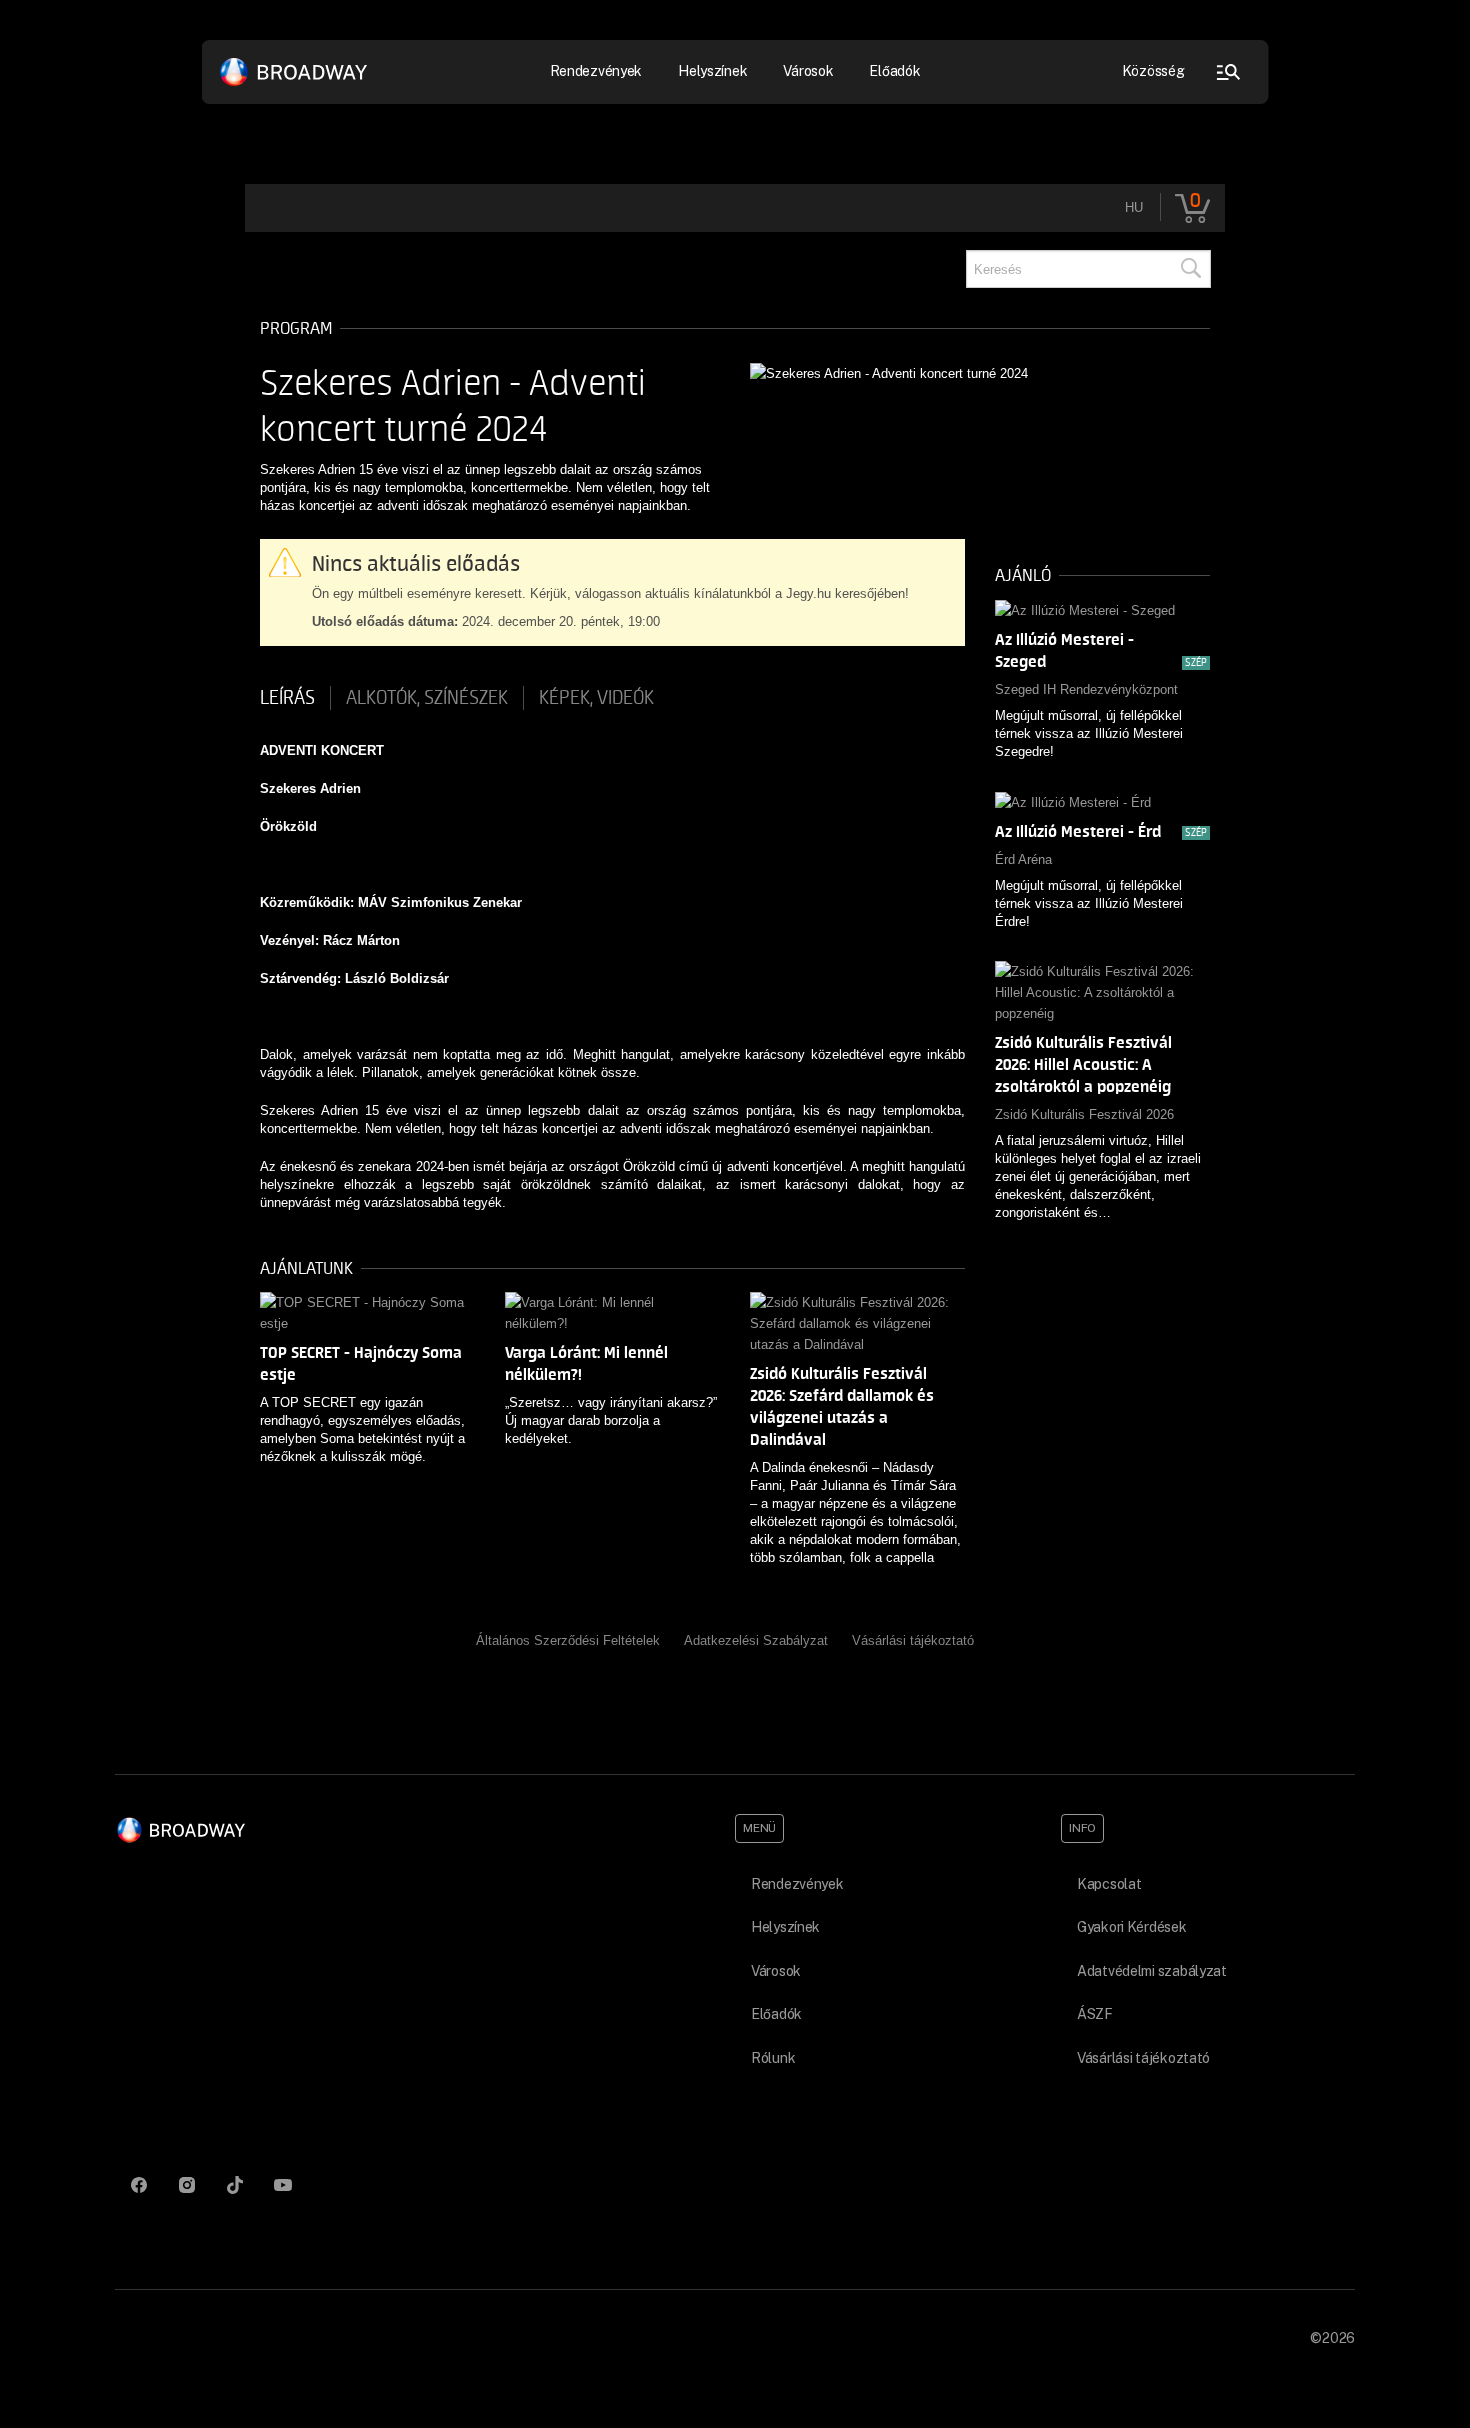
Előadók (894, 71)
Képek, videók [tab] (596, 698)
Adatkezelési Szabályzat (756, 1640)
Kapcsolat (1109, 1884)
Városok (808, 71)
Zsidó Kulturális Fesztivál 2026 (1084, 1114)
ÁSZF (1095, 2014)
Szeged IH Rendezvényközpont (1086, 689)
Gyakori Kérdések (1132, 1927)
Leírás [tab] (287, 698)
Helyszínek (712, 71)
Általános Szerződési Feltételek (568, 1640)
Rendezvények (797, 1884)
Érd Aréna (1023, 859)
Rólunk (773, 2058)
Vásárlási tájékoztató (913, 1640)
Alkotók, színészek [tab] (427, 698)
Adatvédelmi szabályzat (1152, 1971)
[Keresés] (1190, 269)
